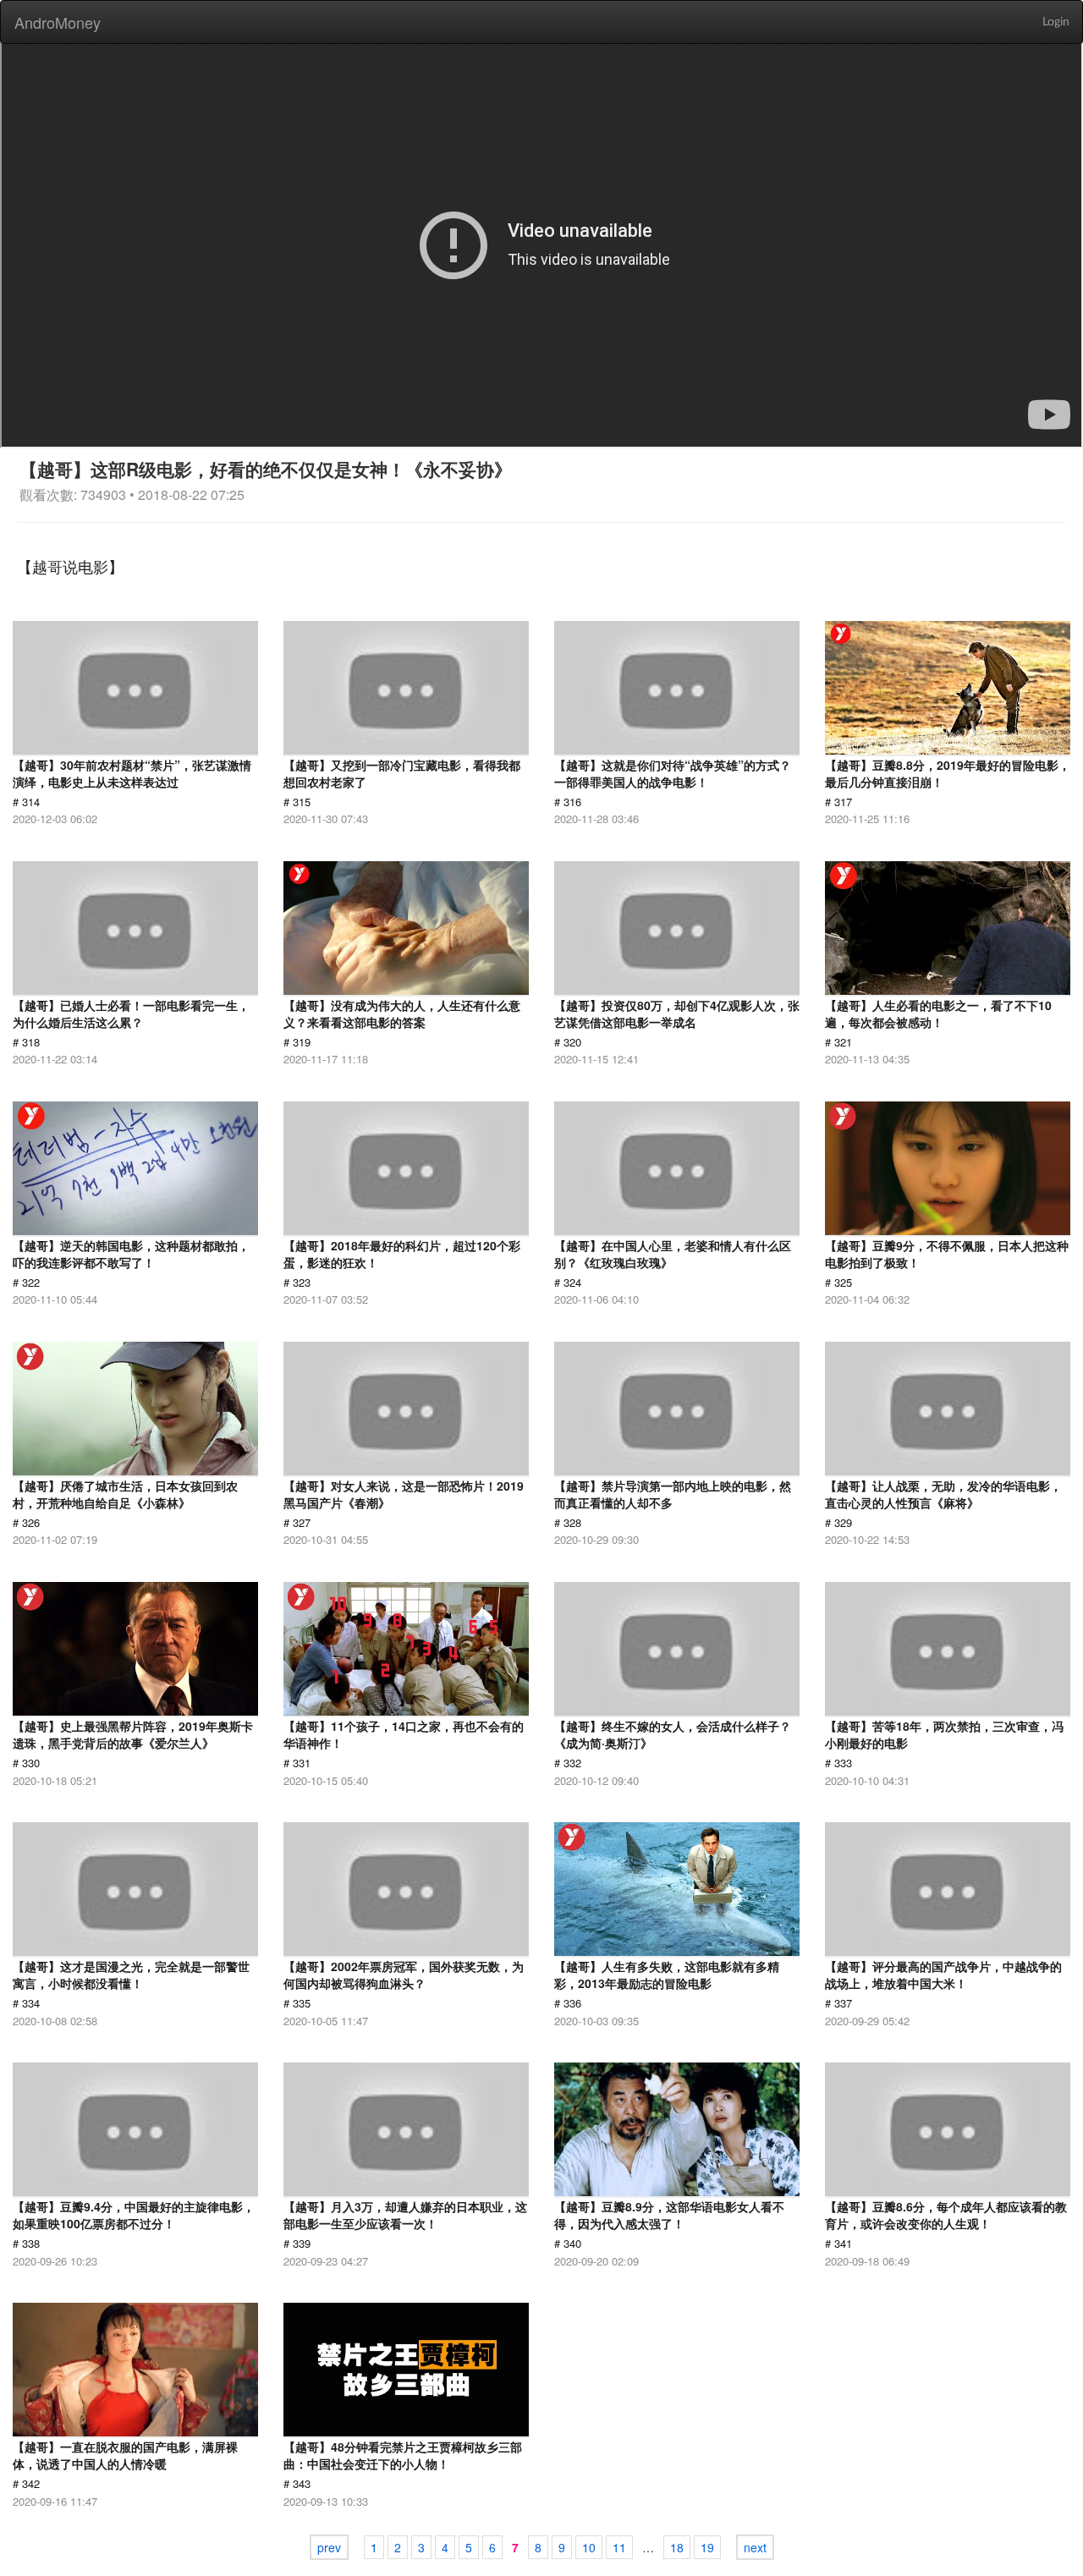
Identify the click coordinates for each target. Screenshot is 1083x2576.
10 (589, 2547)
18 (677, 2547)
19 (707, 2547)
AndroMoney (58, 22)
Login (1056, 22)
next (755, 2547)
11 (619, 2547)
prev (329, 2547)
